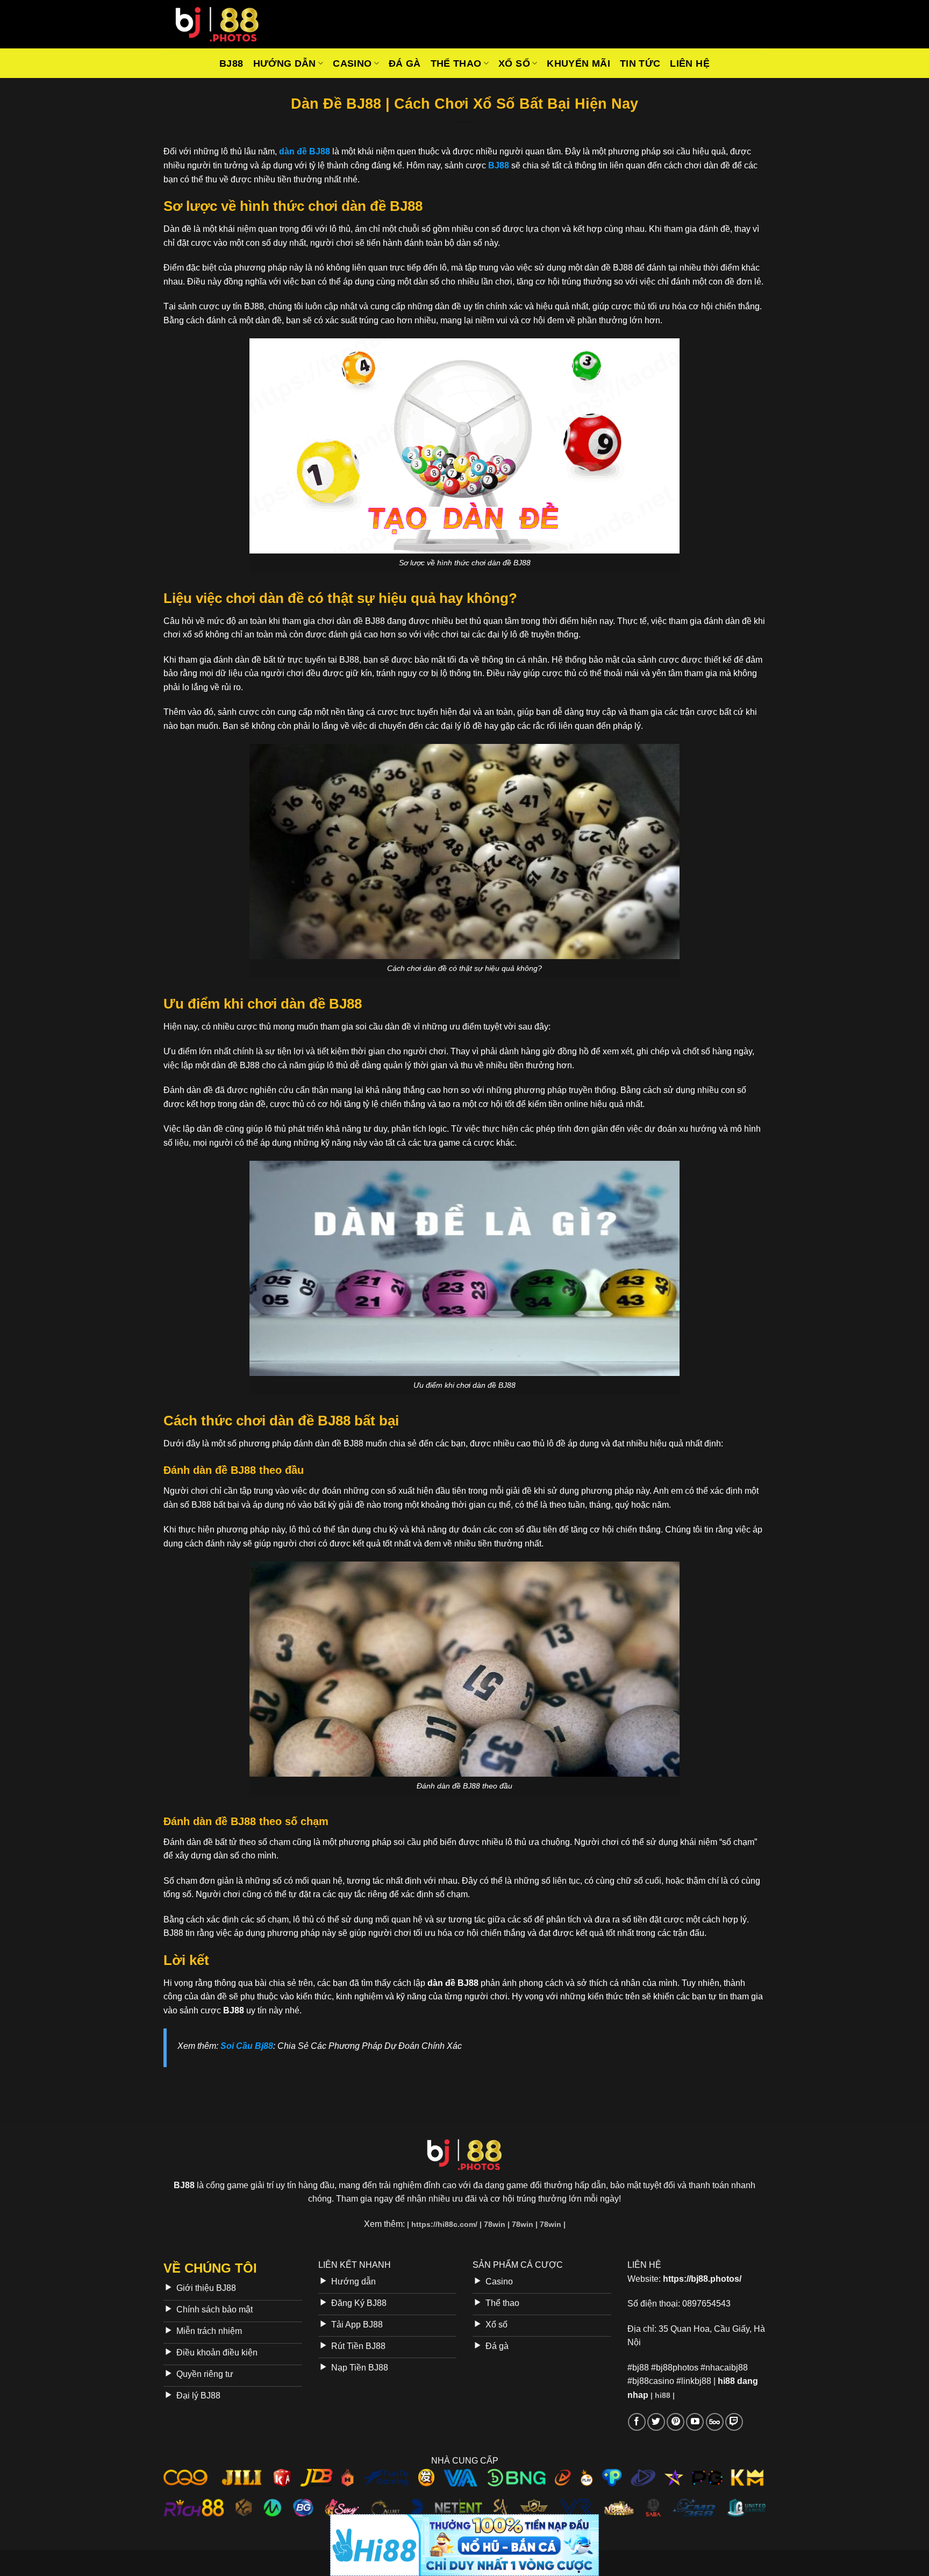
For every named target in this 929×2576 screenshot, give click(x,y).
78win (495, 2224)
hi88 (663, 2395)
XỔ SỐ (514, 63)
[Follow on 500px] (715, 2422)
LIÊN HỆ (689, 63)
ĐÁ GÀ (405, 63)
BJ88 (231, 63)
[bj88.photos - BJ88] (217, 24)
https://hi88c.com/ (444, 2224)
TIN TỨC (640, 63)
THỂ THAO (456, 63)
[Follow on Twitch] (734, 2422)
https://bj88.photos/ (702, 2279)
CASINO (352, 63)
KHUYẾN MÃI (578, 63)
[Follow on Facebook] (637, 2422)
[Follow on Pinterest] (676, 2422)
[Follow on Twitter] (656, 2422)
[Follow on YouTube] (695, 2422)
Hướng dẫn (285, 63)
